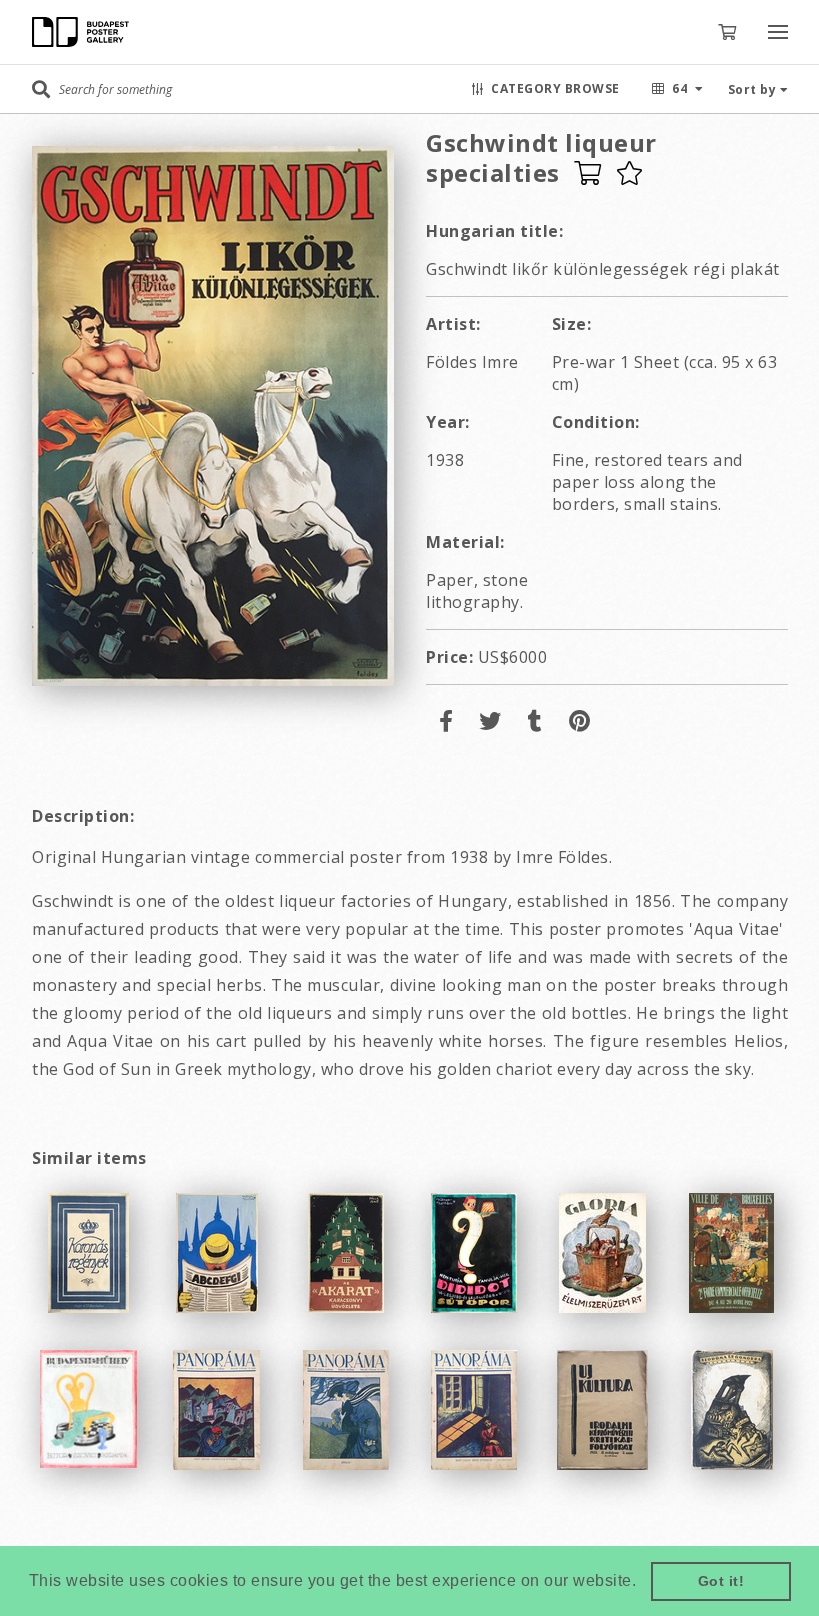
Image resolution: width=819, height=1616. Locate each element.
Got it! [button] (721, 1581)
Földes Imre (472, 362)
